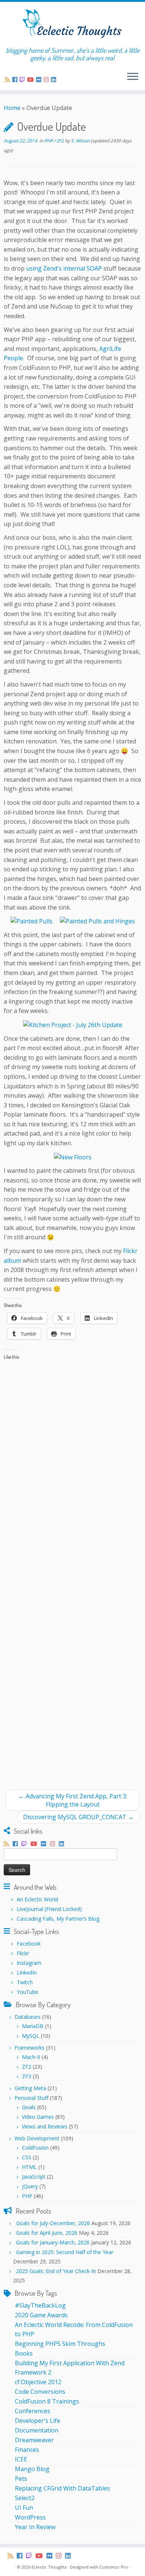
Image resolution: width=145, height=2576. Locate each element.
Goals (29, 2107)
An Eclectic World (37, 1899)
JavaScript (34, 2177)
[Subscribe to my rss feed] (9, 80)
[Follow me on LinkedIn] (55, 80)
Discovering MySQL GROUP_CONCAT (78, 1817)
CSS (27, 2157)
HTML (29, 2167)
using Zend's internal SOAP (64, 268)
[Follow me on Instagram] (47, 80)
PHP (49, 141)
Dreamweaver (34, 2440)
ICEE (21, 2459)
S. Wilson (80, 141)
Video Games (38, 2117)
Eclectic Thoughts (49, 2567)
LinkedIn (27, 1973)
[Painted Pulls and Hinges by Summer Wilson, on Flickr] (97, 921)
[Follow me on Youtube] (32, 80)
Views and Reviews (45, 2126)
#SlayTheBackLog (40, 2305)
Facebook (29, 1944)
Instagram (29, 1963)
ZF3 (27, 2076)
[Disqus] (72, 1478)
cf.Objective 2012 (38, 2382)
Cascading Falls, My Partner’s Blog (58, 1919)
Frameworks (30, 2048)
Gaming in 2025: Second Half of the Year (65, 2252)
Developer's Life (38, 2421)
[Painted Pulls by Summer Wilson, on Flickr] (31, 921)
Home (12, 108)
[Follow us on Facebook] (16, 80)
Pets (21, 2479)
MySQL (31, 2036)
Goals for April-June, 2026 (47, 2233)
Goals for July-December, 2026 (53, 2223)
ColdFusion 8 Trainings (47, 2401)
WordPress (30, 2517)
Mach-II (31, 2057)
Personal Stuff (31, 2098)
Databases (28, 2017)
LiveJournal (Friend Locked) (49, 1909)
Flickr (23, 1953)
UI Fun (24, 2508)
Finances (27, 2450)
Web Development (37, 2138)
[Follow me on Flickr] (40, 80)
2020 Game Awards (41, 2315)
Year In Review (35, 2527)
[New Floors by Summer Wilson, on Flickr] (73, 1157)
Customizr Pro (114, 2567)
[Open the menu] (133, 77)
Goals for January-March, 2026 (53, 2242)
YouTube (28, 1992)
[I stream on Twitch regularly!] (23, 80)
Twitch (25, 1982)
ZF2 (61, 141)
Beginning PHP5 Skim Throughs (60, 2344)
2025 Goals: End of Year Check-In (56, 2271)
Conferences (33, 2411)
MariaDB (33, 2026)
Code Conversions (40, 2392)
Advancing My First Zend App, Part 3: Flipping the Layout (73, 1800)
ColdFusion (35, 2148)
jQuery (30, 2186)
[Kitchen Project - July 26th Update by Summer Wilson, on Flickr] (73, 1024)
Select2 (25, 2498)
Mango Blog (32, 2469)
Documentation (37, 2430)
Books (24, 2353)
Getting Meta (30, 2088)
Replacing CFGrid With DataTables (62, 2488)
